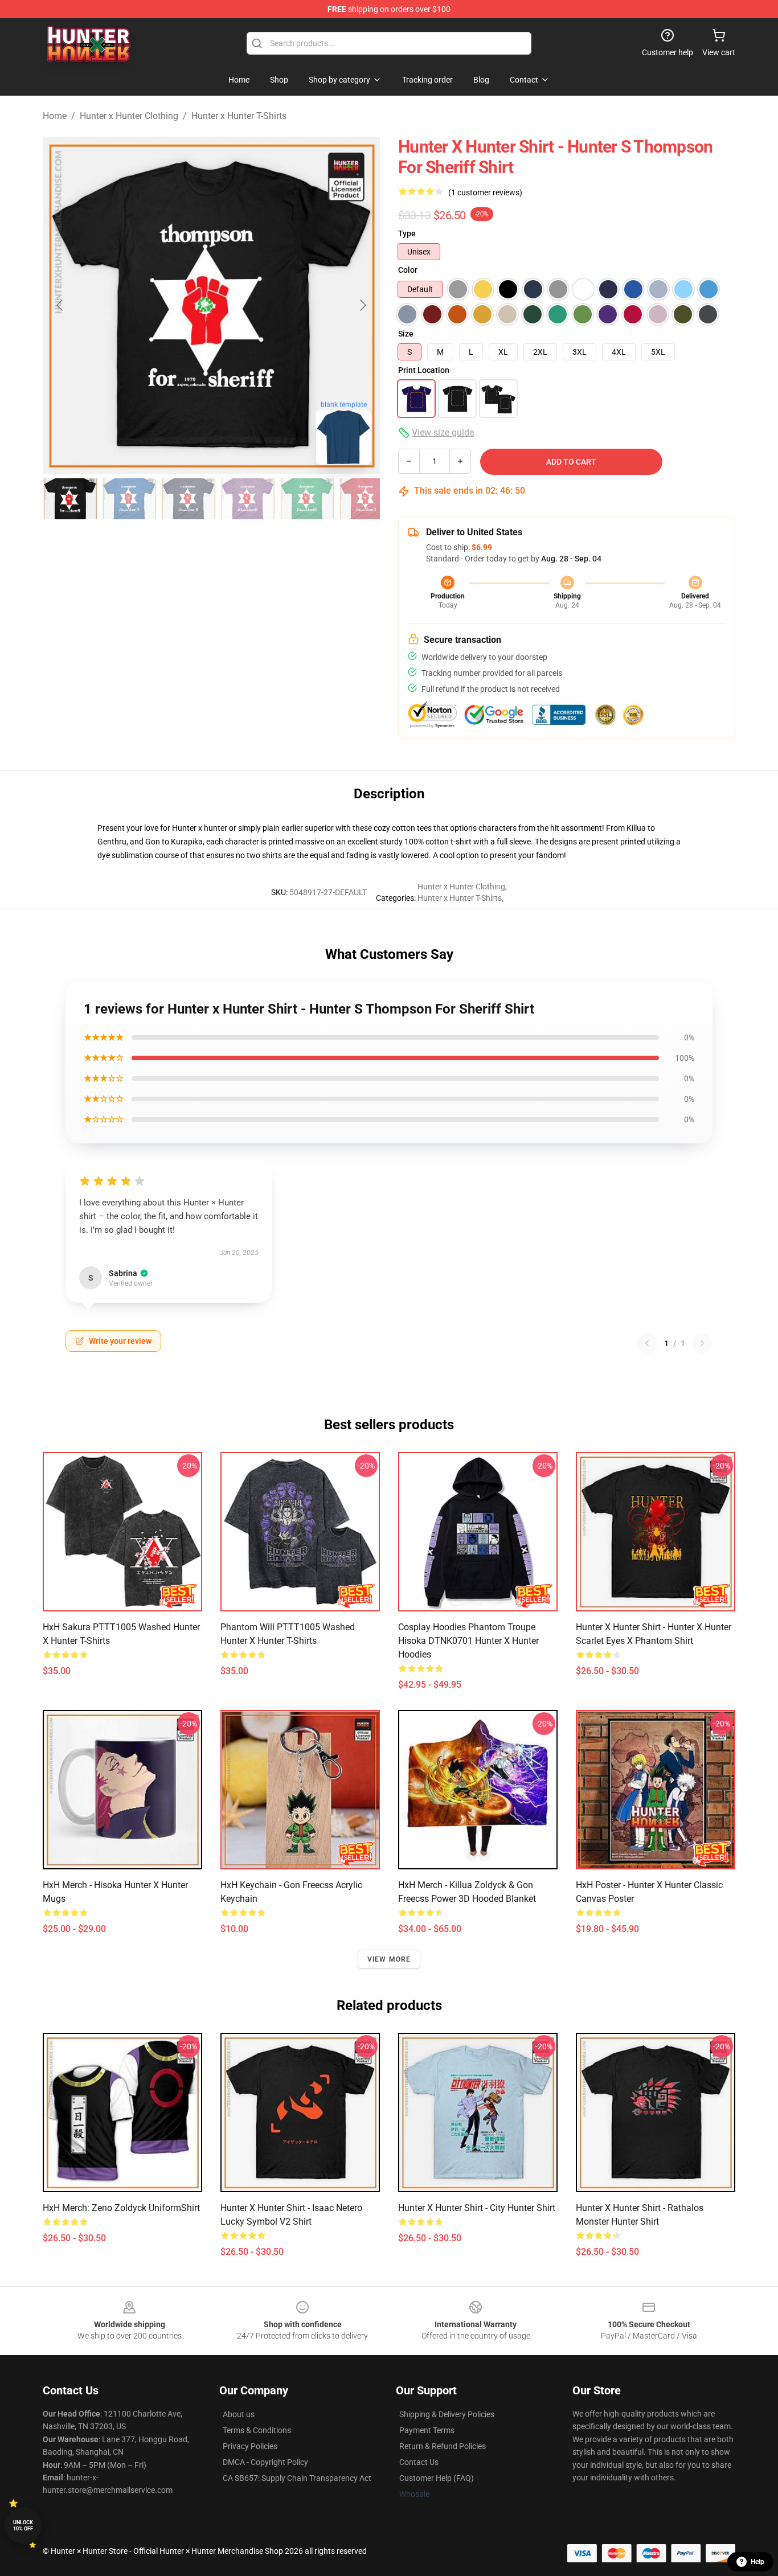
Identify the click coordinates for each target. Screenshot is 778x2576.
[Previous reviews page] (647, 1343)
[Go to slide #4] (248, 499)
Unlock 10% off (23, 2526)
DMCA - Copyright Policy (265, 2462)
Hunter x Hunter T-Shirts (239, 116)
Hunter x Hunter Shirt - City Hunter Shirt (477, 2208)
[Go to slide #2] (129, 499)
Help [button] (757, 2562)
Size (406, 334)
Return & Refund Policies (443, 2446)
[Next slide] (362, 305)
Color (408, 270)
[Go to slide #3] (189, 499)
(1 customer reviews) (485, 192)
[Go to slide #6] (366, 499)
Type (407, 233)
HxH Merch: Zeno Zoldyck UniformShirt (121, 2208)
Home (55, 116)
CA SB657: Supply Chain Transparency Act (297, 2478)
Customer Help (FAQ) (437, 2478)
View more (389, 1959)
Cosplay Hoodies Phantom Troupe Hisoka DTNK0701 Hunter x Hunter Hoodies (468, 1641)
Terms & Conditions (257, 2430)
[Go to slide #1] (70, 499)
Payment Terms (427, 2430)
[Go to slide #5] (307, 499)
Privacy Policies (250, 2446)
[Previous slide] (60, 305)
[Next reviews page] (702, 1343)
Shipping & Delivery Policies (447, 2414)
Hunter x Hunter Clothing (129, 116)
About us (239, 2414)
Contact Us (419, 2462)
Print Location (424, 370)
